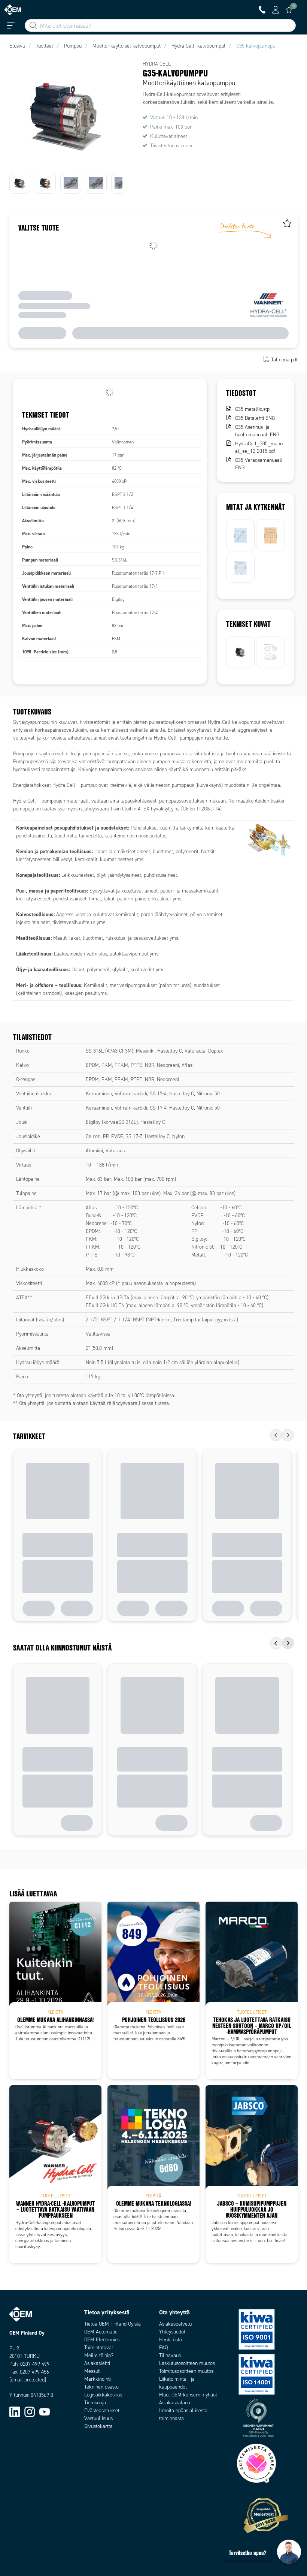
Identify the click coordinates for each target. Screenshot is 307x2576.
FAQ (163, 2348)
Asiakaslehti (97, 2363)
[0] (289, 10)
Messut (92, 2371)
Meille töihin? (99, 2355)
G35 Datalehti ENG (255, 418)
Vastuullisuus (98, 2418)
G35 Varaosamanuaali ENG (259, 464)
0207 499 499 (35, 2364)
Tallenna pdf (284, 360)
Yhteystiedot (172, 2332)
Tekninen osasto (101, 2387)
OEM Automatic (101, 2332)
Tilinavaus (170, 2355)
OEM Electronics (102, 2340)
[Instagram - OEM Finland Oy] (30, 2412)
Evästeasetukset (102, 2411)
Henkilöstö (171, 2340)
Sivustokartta (98, 2426)
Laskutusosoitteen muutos (187, 2363)
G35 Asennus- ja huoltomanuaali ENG (257, 431)
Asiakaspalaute (175, 2403)
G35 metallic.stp (252, 409)
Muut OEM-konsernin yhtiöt (188, 2395)
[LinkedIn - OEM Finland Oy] (15, 2412)
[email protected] (28, 2380)
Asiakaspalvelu (175, 2324)
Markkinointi (98, 2379)
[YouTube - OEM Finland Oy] (45, 2412)
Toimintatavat (99, 2348)
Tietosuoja (95, 2403)
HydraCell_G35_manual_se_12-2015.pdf (259, 447)
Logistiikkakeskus (103, 2395)
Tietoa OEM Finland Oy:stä (113, 2324)
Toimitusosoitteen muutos (186, 2371)
